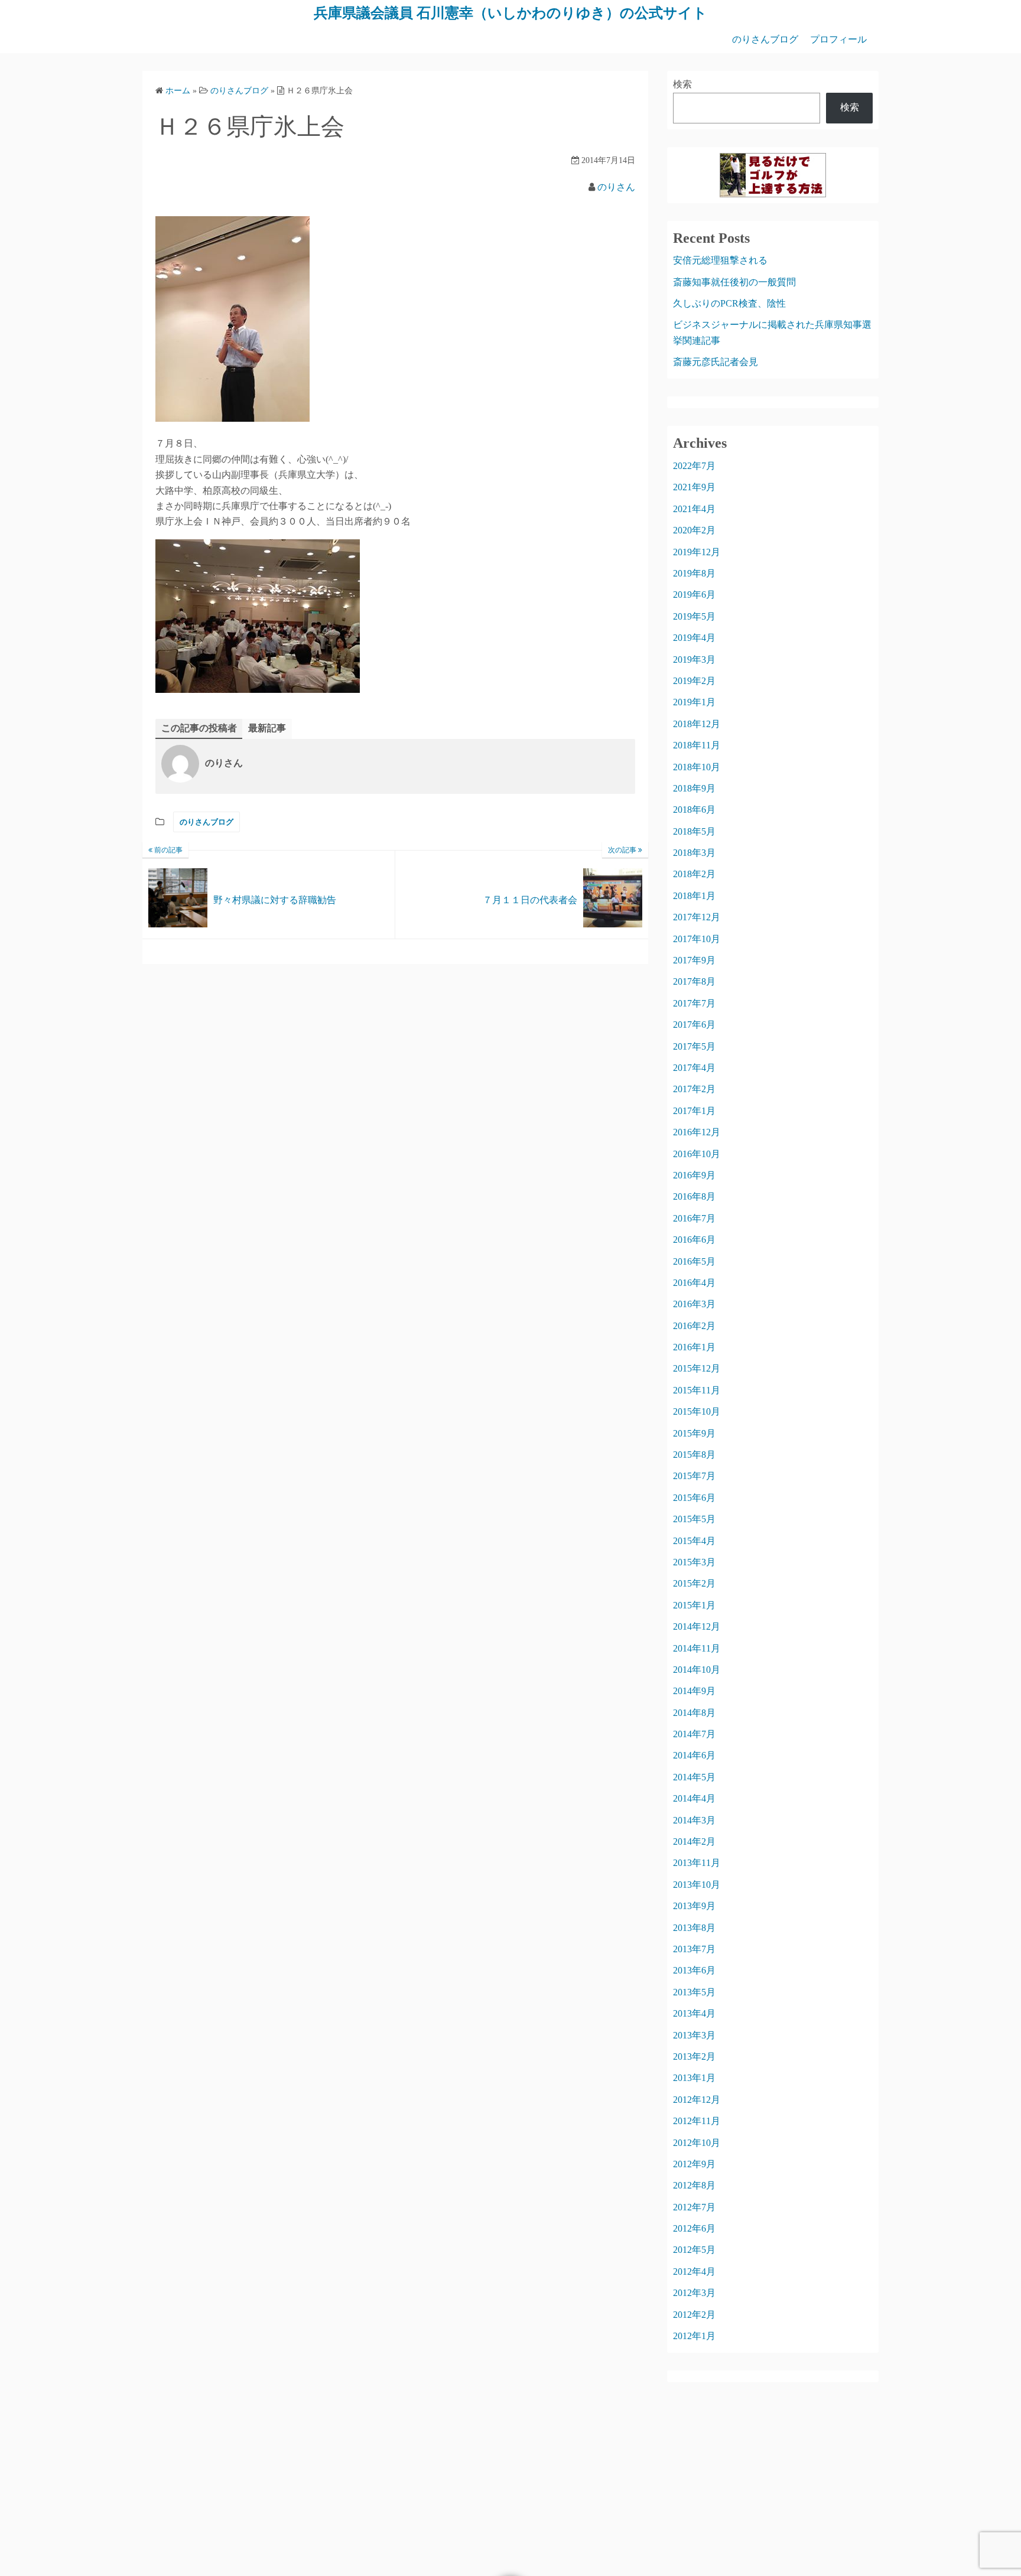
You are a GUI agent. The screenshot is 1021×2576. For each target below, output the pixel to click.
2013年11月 (697, 1863)
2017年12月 (697, 917)
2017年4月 (694, 1068)
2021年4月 (694, 509)
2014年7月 (694, 1734)
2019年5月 (694, 616)
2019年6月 (694, 595)
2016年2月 (694, 1326)
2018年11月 (697, 745)
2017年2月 (694, 1089)
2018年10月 (697, 767)
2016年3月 (694, 1304)
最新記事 (267, 728)
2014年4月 (694, 1798)
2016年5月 (694, 1261)
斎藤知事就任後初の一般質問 (734, 282)
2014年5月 (694, 1777)
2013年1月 (694, 2078)
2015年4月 (694, 1541)
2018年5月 (694, 831)
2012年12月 (697, 2100)
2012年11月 (697, 2121)
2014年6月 (694, 1755)
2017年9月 (694, 960)
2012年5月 (694, 2250)
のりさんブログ (765, 39)
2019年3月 (694, 660)
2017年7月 (694, 1003)
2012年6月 (694, 2228)
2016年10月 (697, 1154)
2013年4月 (694, 2013)
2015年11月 (697, 1390)
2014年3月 (694, 1820)
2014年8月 (694, 1713)
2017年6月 (694, 1025)
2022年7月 (694, 466)
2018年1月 (694, 896)
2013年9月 (694, 1906)
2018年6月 (694, 810)
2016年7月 (694, 1218)
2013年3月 (694, 2035)
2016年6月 (694, 1240)
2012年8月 (694, 2185)
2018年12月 (697, 724)
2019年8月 (694, 573)
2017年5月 (694, 1046)
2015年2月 (694, 1583)
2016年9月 (694, 1175)
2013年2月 (694, 2056)
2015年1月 (694, 1605)
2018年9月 (694, 788)
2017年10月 (697, 939)
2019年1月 (694, 702)
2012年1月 (694, 2336)
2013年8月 (694, 1928)
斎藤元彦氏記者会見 (716, 362)
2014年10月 (697, 1670)
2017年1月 (694, 1111)
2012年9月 (694, 2164)
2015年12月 (697, 1368)
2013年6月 (694, 1970)
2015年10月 (697, 1411)
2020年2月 (694, 530)
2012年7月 (694, 2207)
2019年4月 (694, 638)
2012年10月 (697, 2143)
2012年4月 (694, 2271)
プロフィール (838, 39)
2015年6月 (694, 1498)
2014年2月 (694, 1841)
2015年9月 (694, 1433)
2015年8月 (694, 1455)
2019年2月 (694, 681)
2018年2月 (694, 874)
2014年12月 (697, 1626)
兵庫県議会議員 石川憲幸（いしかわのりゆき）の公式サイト (510, 13)
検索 (682, 84)
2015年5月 (694, 1519)
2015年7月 (694, 1476)
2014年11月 (697, 1648)
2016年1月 (694, 1347)
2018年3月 (694, 853)
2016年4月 (694, 1283)
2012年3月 (694, 2293)
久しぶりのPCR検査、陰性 (729, 303)
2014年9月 (694, 1691)
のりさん (616, 187)
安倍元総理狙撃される (720, 260)
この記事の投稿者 (199, 728)
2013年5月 (694, 1992)
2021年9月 (694, 487)
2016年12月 (697, 1132)
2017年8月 (694, 981)
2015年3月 (694, 1562)
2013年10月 (697, 1885)
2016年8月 (694, 1196)
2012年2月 (694, 2315)
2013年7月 (694, 1949)
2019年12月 (697, 552)
